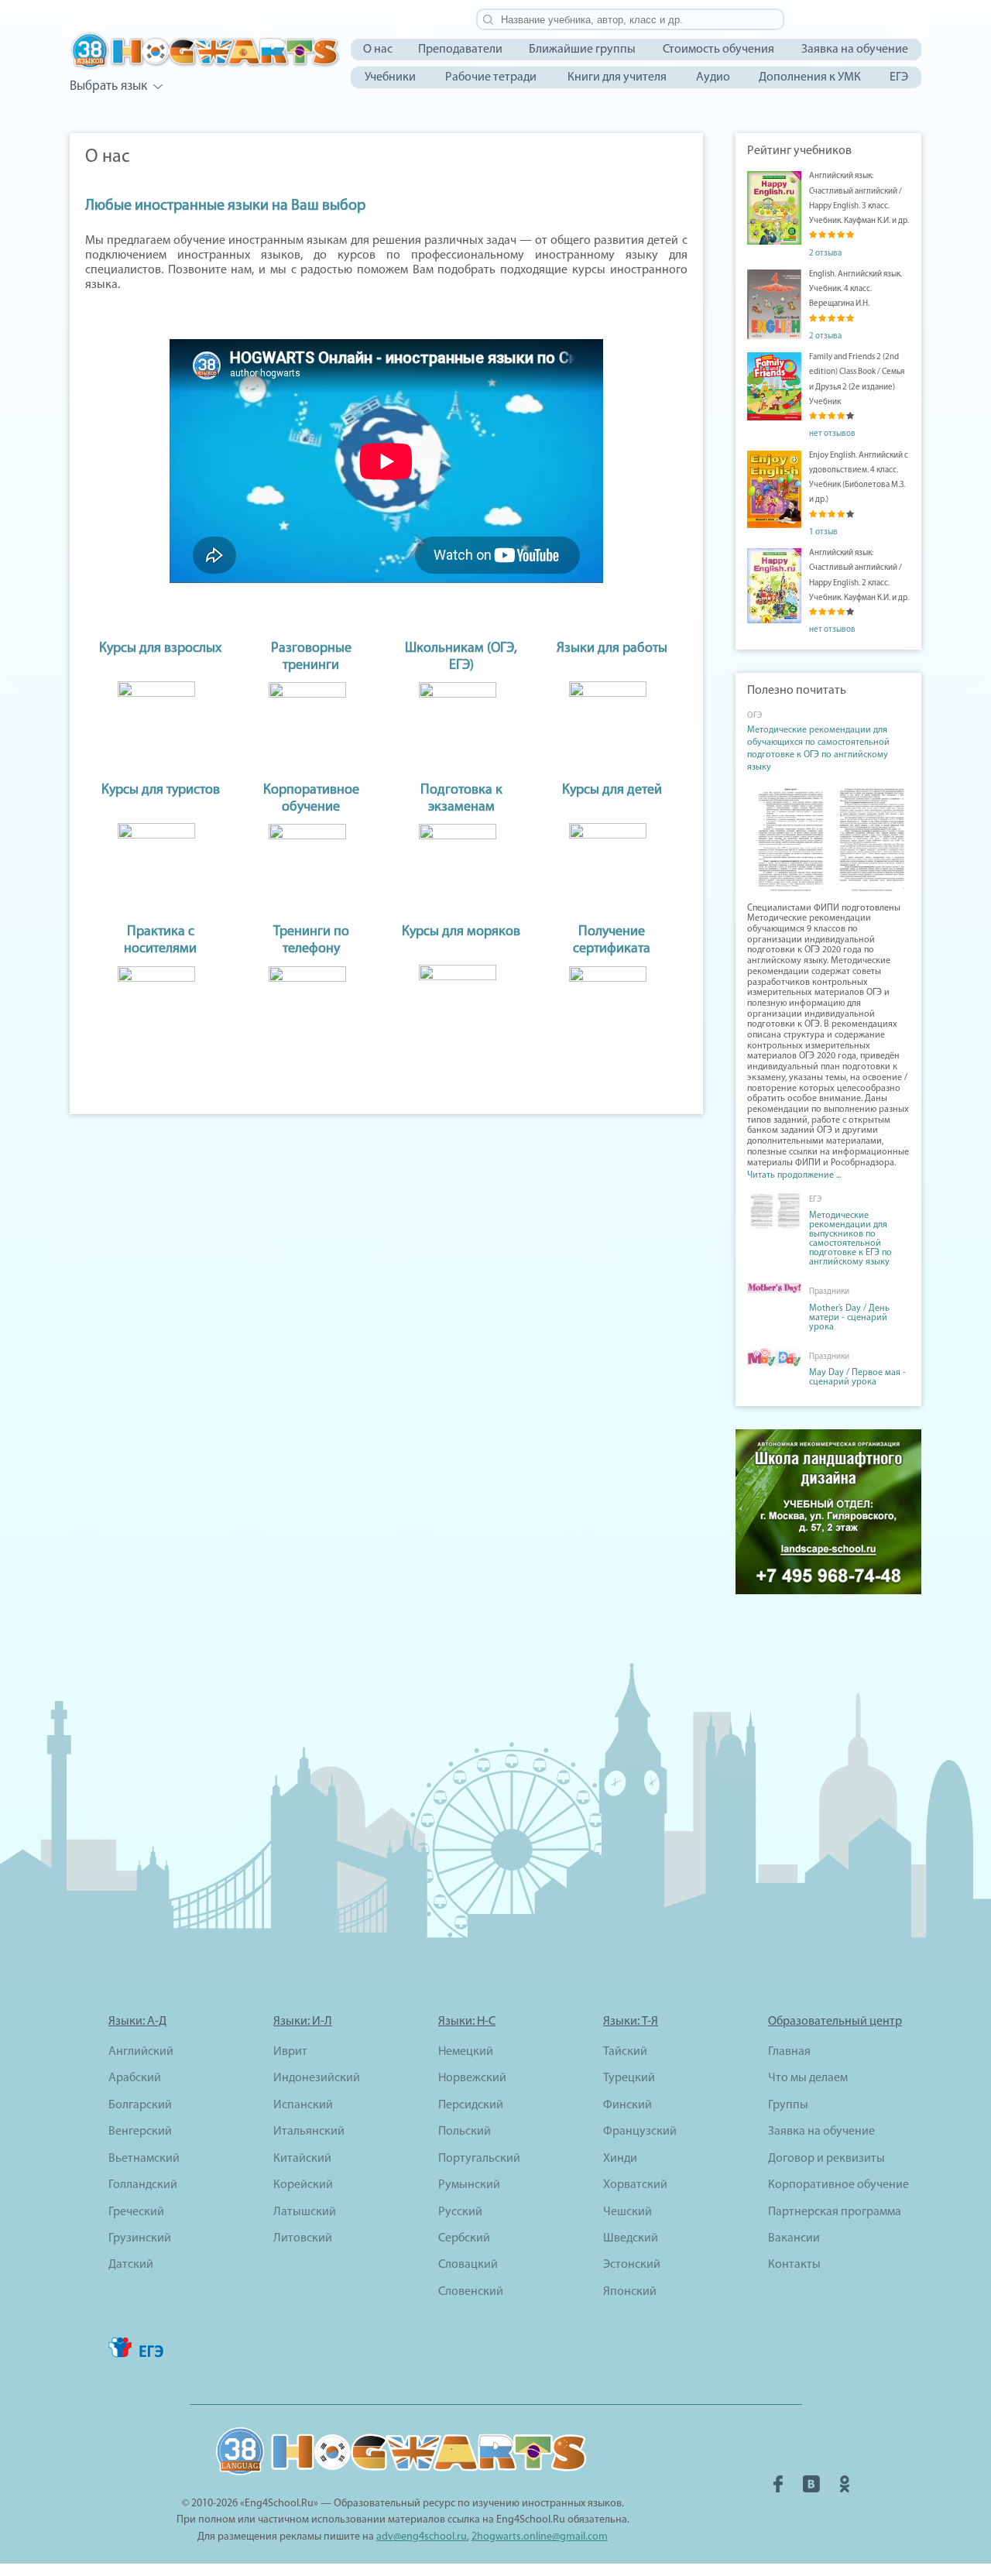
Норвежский (472, 2078)
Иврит (290, 2052)
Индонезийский (317, 2078)
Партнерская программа (835, 2212)
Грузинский (140, 2238)
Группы (788, 2105)
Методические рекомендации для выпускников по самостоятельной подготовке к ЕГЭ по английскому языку (850, 1239)
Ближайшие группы (582, 50)
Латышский (305, 2212)
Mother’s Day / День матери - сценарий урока (849, 1318)
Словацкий (468, 2265)
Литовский (303, 2238)
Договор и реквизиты (826, 2159)
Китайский (302, 2159)
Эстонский (632, 2265)
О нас (378, 50)
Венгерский (140, 2132)
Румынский (469, 2185)
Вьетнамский (144, 2159)
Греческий (136, 2212)
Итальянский (309, 2132)
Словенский (471, 2292)
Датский (131, 2265)
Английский (141, 2052)
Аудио (713, 77)
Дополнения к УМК (810, 77)
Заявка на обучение (855, 50)
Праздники (829, 1292)
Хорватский (635, 2185)
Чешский (628, 2212)
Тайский (625, 2052)
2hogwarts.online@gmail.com (540, 2537)
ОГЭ (754, 716)
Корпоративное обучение (838, 2185)
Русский (460, 2212)
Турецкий (629, 2078)
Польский (465, 2132)
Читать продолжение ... (794, 1175)
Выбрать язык (108, 86)
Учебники (390, 77)
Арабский (135, 2078)
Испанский (303, 2105)
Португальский (479, 2159)
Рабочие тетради (491, 77)
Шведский (631, 2238)
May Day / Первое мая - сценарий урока (857, 1377)
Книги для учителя (617, 77)
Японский (630, 2292)
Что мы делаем (808, 2078)
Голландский (143, 2185)
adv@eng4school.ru (422, 2537)
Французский (640, 2132)
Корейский (303, 2185)
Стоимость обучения (718, 50)
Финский (628, 2105)
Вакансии (794, 2238)
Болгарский (140, 2105)
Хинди (620, 2159)
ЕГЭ (899, 77)
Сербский (464, 2238)
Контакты (794, 2265)
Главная (789, 2052)
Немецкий (466, 2052)
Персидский (471, 2105)
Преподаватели (460, 50)
